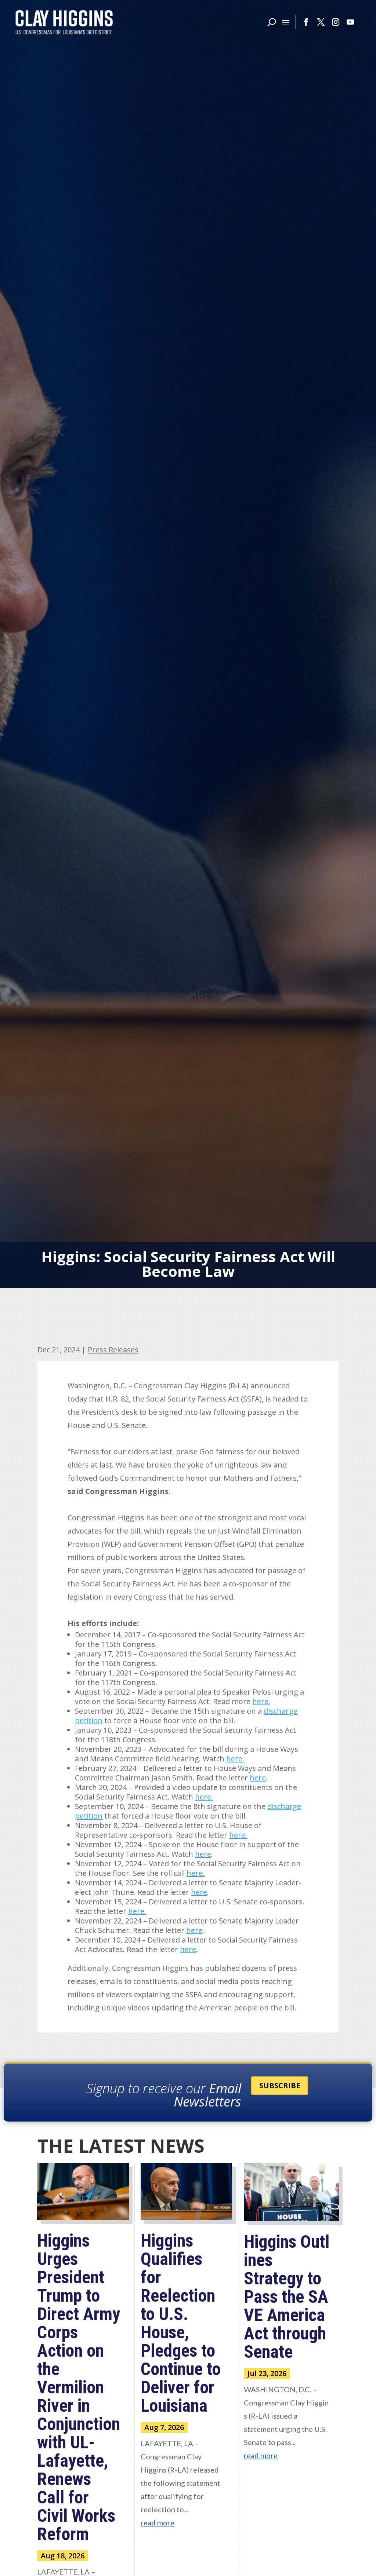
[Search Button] (272, 22)
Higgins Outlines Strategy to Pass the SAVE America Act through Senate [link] (287, 2297)
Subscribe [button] (280, 2085)
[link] (64, 22)
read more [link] (158, 2522)
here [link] (258, 1778)
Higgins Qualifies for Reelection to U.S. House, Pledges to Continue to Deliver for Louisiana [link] (181, 2323)
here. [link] (261, 1701)
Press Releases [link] (113, 1350)
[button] (286, 22)
